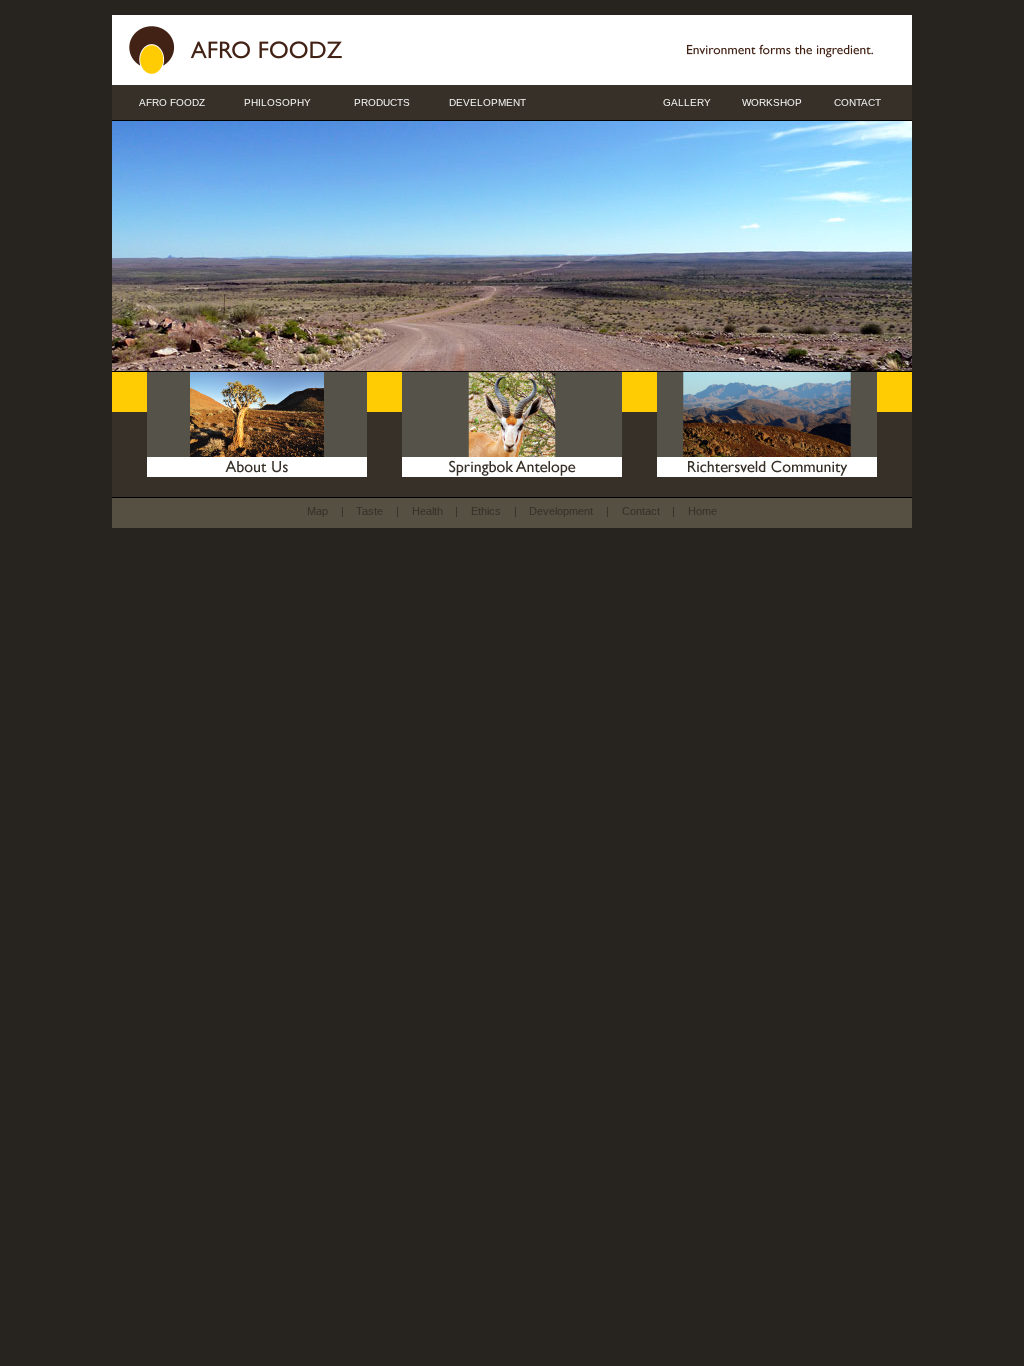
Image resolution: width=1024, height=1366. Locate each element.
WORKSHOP (772, 102)
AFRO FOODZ (172, 102)
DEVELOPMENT (487, 102)
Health (427, 511)
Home (702, 511)
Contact (641, 511)
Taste (369, 511)
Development (561, 511)
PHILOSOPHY (277, 102)
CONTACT (857, 102)
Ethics (486, 511)
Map (317, 511)
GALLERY (687, 102)
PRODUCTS (382, 102)
